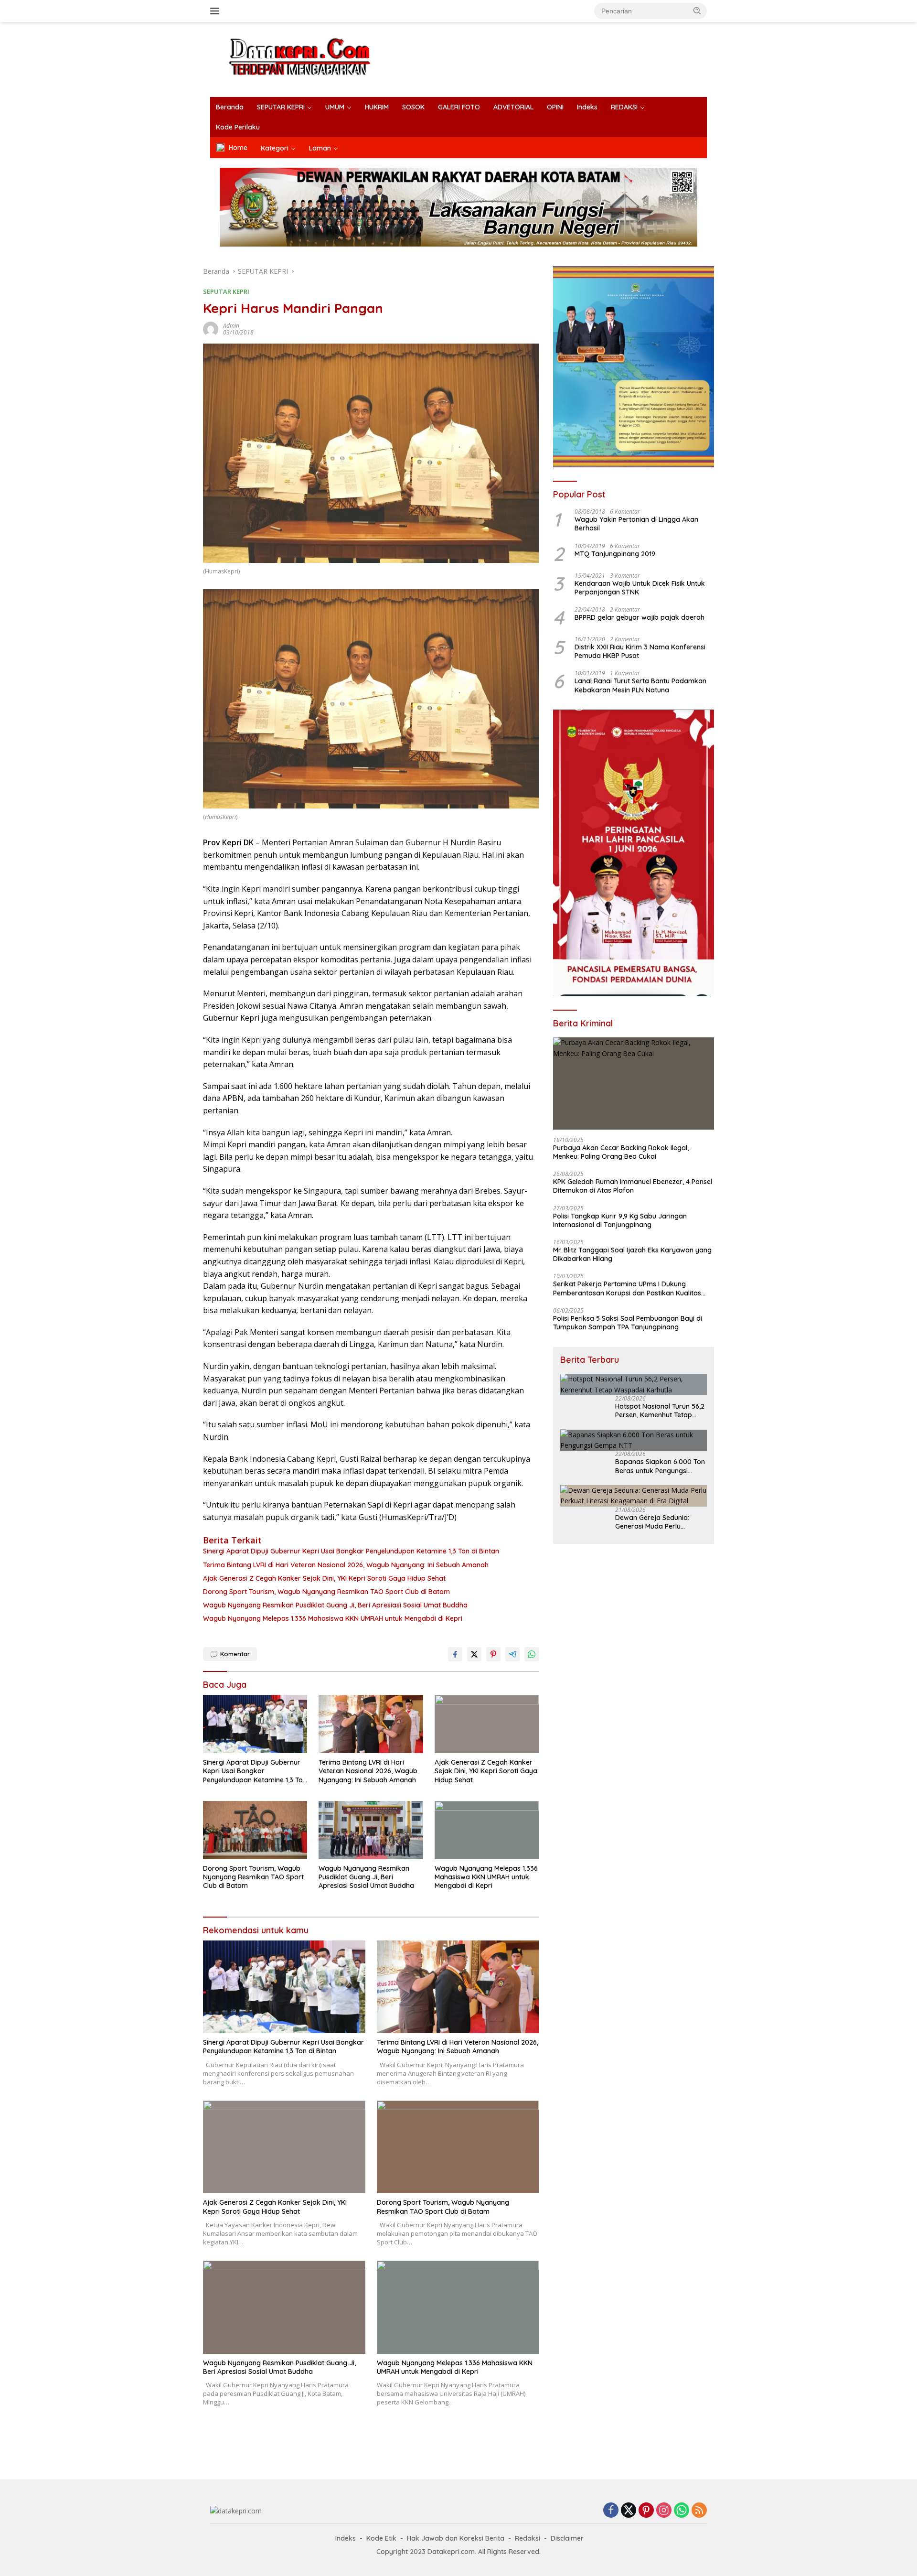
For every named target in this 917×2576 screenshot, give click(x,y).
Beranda (230, 107)
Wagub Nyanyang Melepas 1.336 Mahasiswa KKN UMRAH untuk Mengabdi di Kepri (333, 1618)
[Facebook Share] (455, 1654)
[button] (697, 11)
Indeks (587, 107)
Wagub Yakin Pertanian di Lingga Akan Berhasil (636, 524)
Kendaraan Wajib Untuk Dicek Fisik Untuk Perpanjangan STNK (640, 587)
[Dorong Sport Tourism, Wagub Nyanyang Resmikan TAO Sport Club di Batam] (255, 1830)
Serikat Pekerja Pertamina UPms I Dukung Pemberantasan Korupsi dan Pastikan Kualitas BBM (627, 1288)
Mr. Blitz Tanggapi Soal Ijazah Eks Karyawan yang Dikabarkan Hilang (632, 1254)
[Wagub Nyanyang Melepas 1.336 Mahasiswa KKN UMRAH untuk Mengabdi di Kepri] (487, 1830)
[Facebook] (611, 2511)
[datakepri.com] (312, 59)
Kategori (275, 148)
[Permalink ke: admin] (211, 329)
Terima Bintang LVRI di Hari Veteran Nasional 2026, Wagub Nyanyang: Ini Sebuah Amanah (346, 1565)
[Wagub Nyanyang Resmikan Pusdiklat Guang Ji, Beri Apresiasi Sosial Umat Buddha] (371, 1830)
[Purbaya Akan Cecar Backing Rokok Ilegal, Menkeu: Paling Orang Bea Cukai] (634, 1083)
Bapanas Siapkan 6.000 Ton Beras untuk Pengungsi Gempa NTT (660, 1466)
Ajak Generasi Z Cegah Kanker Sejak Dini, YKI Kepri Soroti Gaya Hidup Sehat (324, 1578)
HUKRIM (377, 107)
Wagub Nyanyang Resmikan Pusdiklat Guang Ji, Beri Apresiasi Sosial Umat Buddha (335, 1605)
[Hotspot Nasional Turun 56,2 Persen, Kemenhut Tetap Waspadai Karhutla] (634, 1385)
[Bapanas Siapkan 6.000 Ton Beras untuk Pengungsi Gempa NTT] (634, 1440)
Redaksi (528, 2538)
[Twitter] (629, 2511)
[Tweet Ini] (474, 1654)
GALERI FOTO (459, 107)
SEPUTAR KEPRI (281, 107)
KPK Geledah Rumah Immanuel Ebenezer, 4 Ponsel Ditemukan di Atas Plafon (633, 1186)
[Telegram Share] (512, 1654)
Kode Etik (381, 2538)
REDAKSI (624, 107)
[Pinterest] (646, 2511)
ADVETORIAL (513, 107)
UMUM (335, 107)
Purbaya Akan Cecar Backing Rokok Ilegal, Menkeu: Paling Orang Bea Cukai (621, 1152)
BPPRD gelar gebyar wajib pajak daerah (640, 617)
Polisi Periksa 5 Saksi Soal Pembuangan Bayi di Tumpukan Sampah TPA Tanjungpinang (628, 1322)
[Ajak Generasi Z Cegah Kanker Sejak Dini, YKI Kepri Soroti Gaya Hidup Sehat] (487, 1724)
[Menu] (217, 11)
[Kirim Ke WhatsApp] (532, 1654)
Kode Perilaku (238, 127)
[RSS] (699, 2511)
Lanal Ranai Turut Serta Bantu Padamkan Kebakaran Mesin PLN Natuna (640, 685)
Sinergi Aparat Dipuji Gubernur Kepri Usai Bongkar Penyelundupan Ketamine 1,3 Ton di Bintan (351, 1551)
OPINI (555, 107)
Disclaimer (567, 2538)
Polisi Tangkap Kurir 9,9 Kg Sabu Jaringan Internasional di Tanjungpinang (620, 1220)
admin (231, 326)
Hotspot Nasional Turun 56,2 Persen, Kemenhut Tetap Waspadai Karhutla (660, 1411)
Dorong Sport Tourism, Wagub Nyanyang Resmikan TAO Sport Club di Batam (326, 1592)
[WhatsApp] (682, 2511)
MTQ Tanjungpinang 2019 (615, 553)
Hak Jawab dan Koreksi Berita (456, 2538)
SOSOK (413, 107)
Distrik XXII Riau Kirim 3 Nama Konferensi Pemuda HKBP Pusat (640, 651)
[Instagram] (664, 2511)
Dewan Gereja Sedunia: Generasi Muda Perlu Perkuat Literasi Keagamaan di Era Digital (661, 1521)
